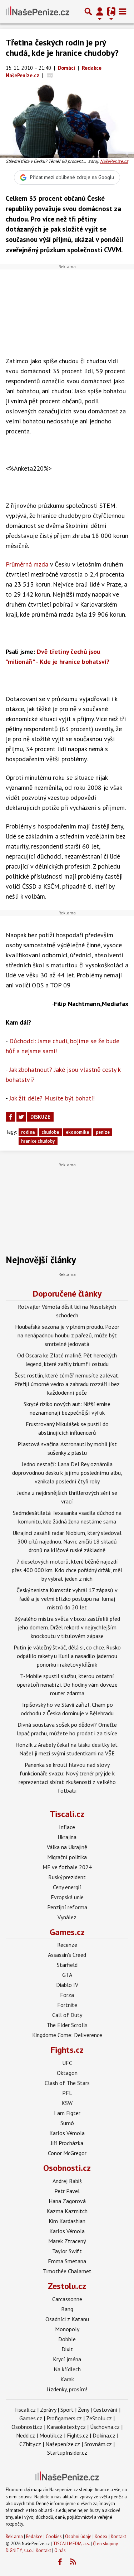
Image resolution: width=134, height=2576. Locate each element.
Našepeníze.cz (63, 2444)
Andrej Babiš (67, 2181)
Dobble (67, 2339)
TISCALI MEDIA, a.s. (71, 2544)
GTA (67, 1975)
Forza (67, 1995)
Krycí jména (67, 2359)
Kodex (102, 2536)
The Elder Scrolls (67, 2025)
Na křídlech (67, 2369)
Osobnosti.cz (67, 2168)
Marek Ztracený (67, 2241)
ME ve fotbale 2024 (67, 1867)
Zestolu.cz (67, 2286)
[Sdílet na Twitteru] (21, 1117)
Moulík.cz (51, 2435)
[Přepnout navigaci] (100, 11)
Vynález (67, 1917)
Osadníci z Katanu (67, 2319)
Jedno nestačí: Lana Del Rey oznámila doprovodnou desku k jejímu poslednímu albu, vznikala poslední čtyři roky (67, 1473)
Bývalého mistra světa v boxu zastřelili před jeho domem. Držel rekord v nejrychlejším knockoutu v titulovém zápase (67, 1627)
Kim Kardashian (67, 2221)
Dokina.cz (104, 2435)
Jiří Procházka (67, 2143)
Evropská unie (67, 1897)
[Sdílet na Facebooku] (10, 1117)
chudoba (50, 1132)
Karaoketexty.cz (66, 2427)
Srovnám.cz (98, 2444)
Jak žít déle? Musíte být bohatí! (52, 1098)
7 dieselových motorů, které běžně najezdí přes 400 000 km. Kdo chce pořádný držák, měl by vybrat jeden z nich (67, 1570)
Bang (67, 2309)
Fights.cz (67, 2050)
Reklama (14, 2536)
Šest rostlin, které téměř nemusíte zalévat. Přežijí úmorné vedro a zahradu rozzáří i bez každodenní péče (67, 1384)
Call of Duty (67, 2015)
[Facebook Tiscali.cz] (60, 2562)
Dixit (67, 2349)
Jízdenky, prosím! (67, 2389)
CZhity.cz (30, 2444)
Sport (67, 2410)
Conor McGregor (67, 2153)
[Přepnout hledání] (88, 11)
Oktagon (67, 2073)
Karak (67, 2379)
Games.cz (67, 1932)
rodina (28, 1132)
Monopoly (67, 2329)
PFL (67, 2093)
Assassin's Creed (67, 1955)
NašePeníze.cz (114, 161)
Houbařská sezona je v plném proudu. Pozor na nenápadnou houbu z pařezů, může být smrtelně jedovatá (67, 1335)
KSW (67, 2103)
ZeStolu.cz (99, 2418)
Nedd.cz (26, 2435)
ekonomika (77, 1132)
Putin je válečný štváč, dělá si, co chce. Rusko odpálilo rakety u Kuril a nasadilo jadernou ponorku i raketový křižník (67, 1656)
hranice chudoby (38, 1141)
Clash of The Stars (67, 2083)
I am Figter (67, 2113)
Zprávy (48, 2410)
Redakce (34, 2536)
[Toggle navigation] (123, 11)
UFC (67, 2063)
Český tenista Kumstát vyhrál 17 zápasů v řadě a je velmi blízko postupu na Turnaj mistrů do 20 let (67, 1599)
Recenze (67, 1945)
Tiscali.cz (67, 1814)
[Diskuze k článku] (50, 75)
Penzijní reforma (67, 1907)
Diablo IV (67, 1985)
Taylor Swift (67, 2251)
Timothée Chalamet (67, 2271)
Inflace (67, 1827)
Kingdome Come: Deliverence (67, 2035)
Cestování (105, 2410)
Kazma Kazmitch (67, 2211)
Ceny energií (67, 1887)
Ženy (83, 2410)
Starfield (67, 1965)
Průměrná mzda (27, 564)
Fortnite (67, 2005)
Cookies (54, 2536)
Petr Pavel (67, 2191)
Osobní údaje (78, 2536)
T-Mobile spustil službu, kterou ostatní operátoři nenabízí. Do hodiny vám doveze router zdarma (67, 1685)
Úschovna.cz (105, 2427)
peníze (103, 1132)
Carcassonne (67, 2299)
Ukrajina (67, 1837)
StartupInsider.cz (67, 2453)
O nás (60, 2550)
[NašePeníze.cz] (38, 11)
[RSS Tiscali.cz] (73, 2562)
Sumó (67, 2123)
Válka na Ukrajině (67, 1847)
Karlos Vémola (67, 2133)
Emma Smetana (67, 2261)
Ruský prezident (67, 1877)
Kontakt (118, 2536)
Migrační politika (67, 1857)
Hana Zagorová (67, 2201)
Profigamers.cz (64, 2418)
